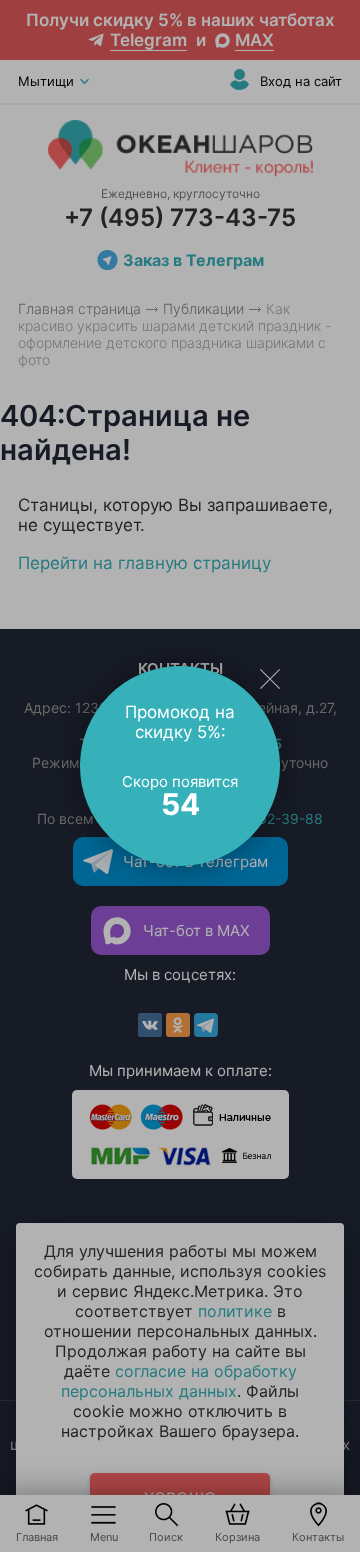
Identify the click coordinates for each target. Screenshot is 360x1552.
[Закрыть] (270, 678)
